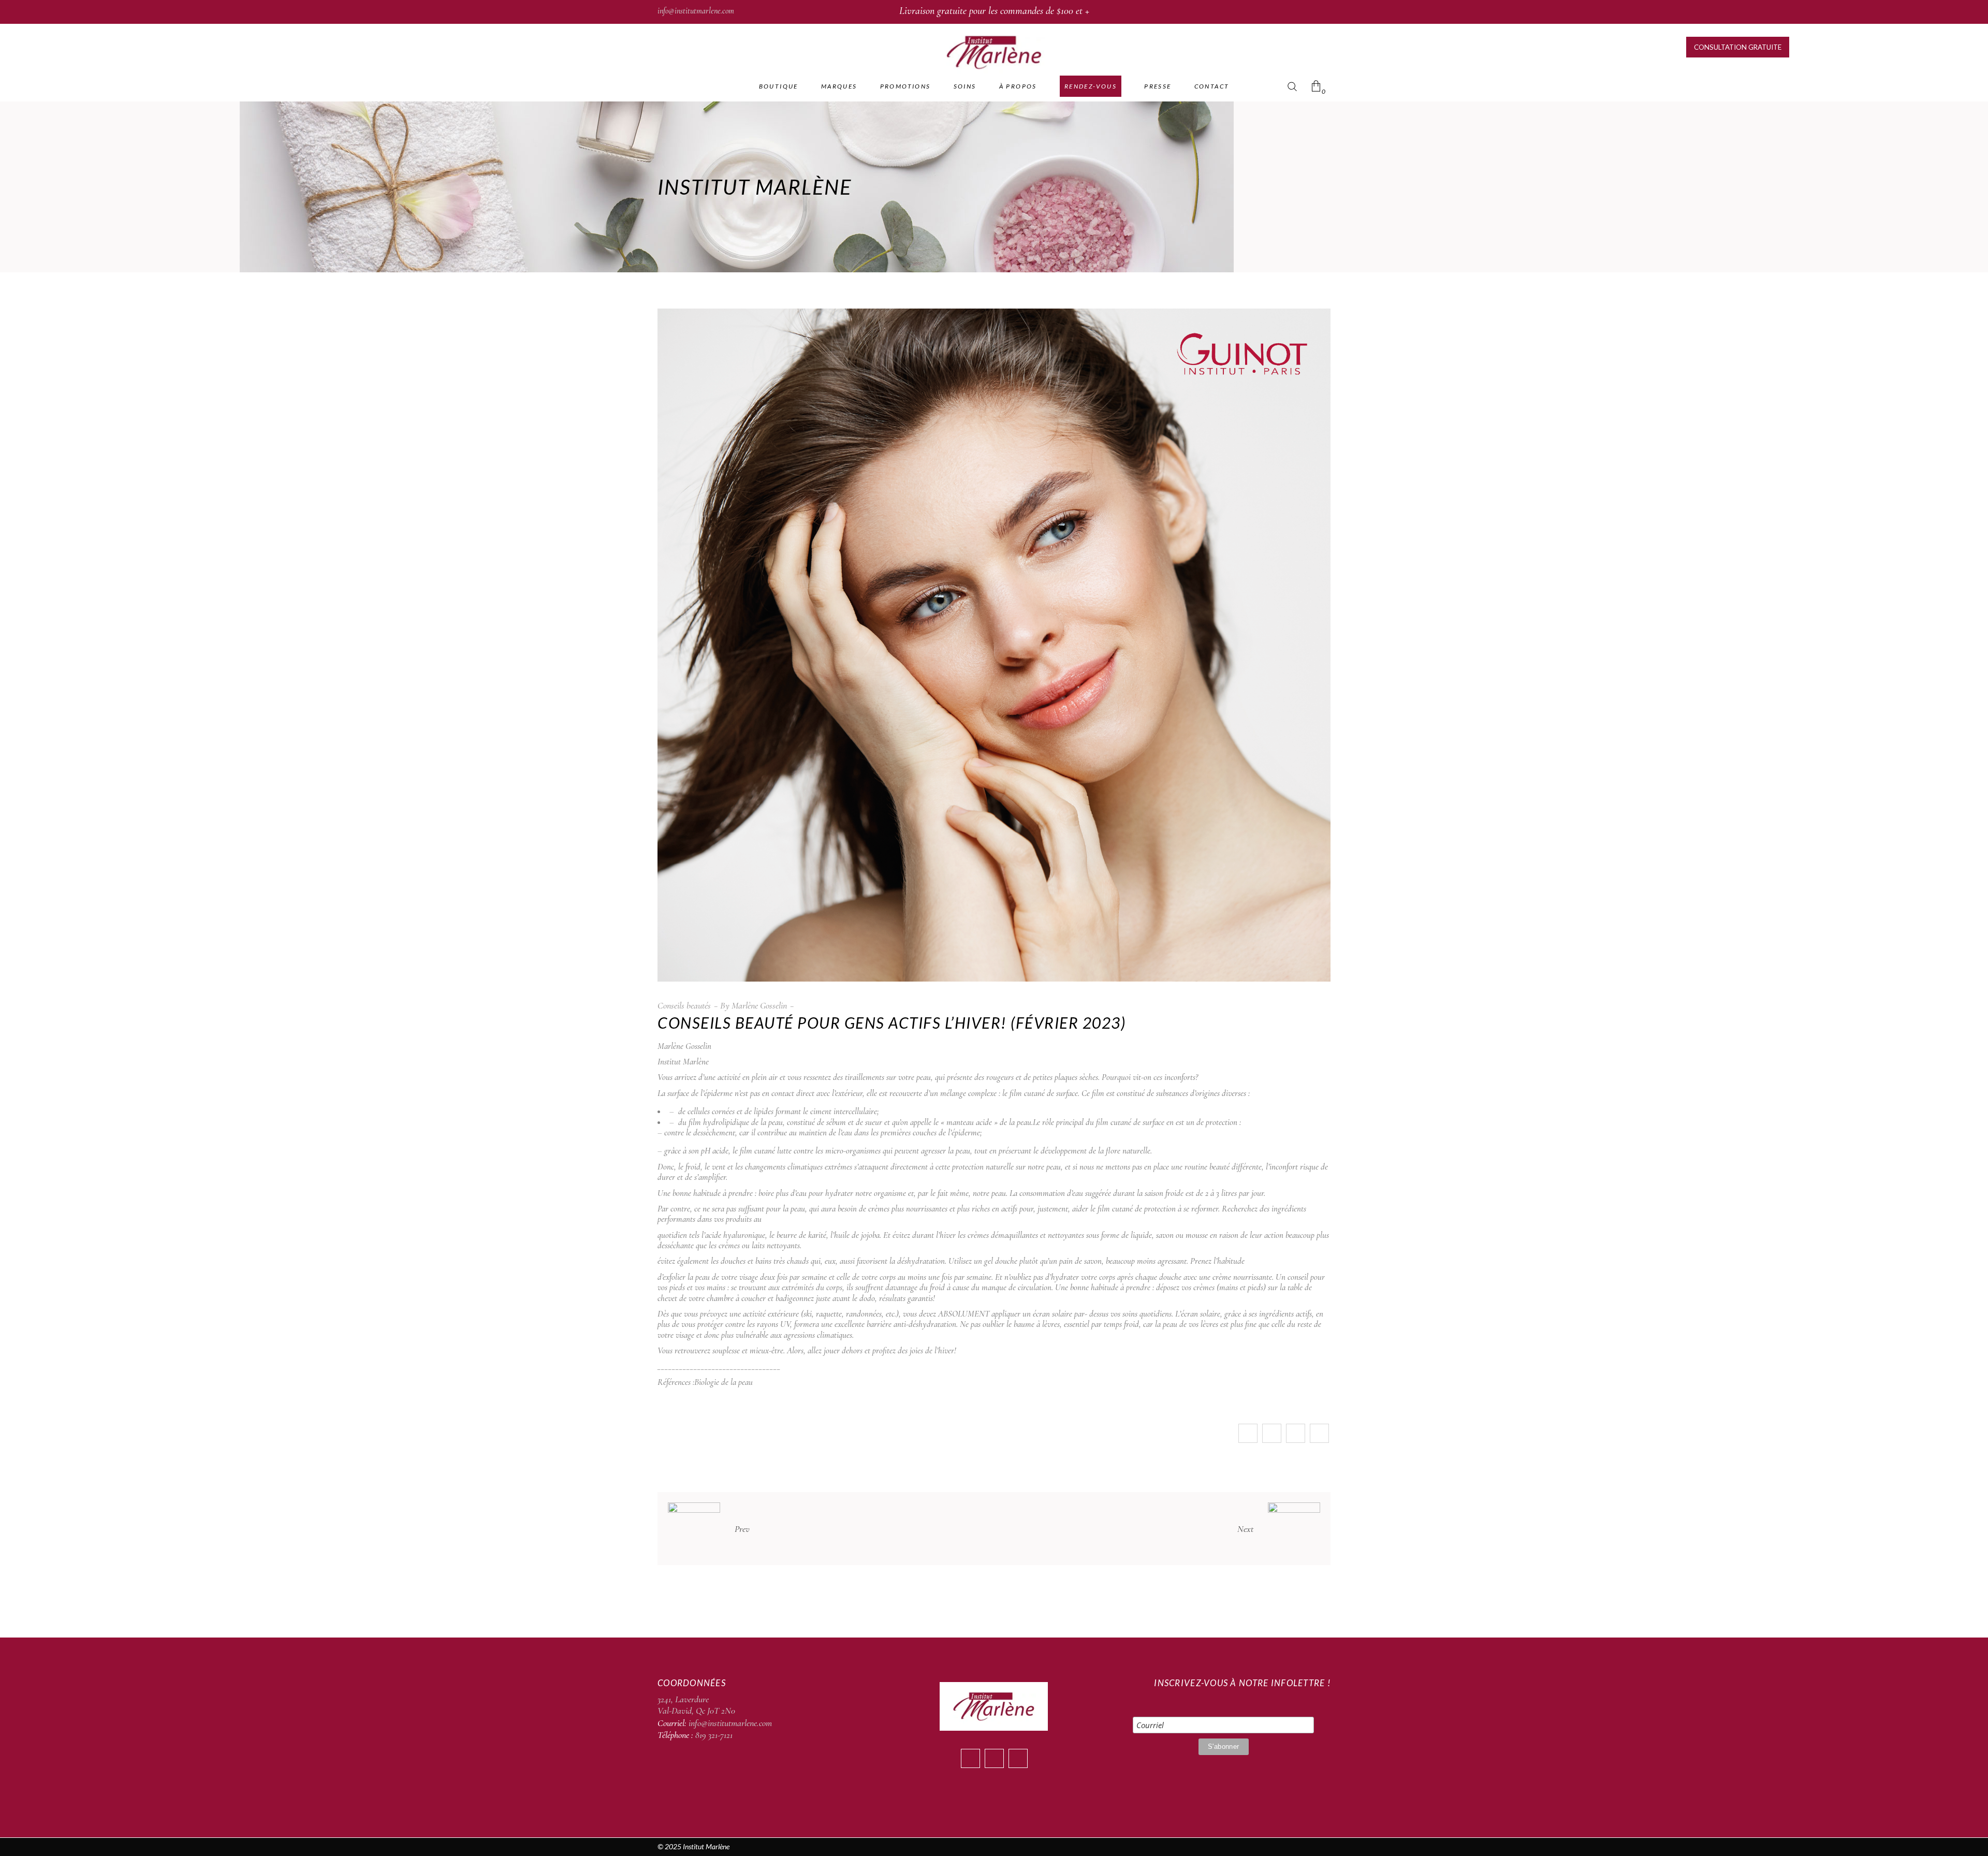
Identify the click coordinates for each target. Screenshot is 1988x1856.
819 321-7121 (714, 1735)
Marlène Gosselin (759, 1005)
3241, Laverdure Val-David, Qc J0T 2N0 (696, 1705)
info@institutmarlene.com (696, 11)
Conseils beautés (684, 1005)
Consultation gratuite (1738, 47)
